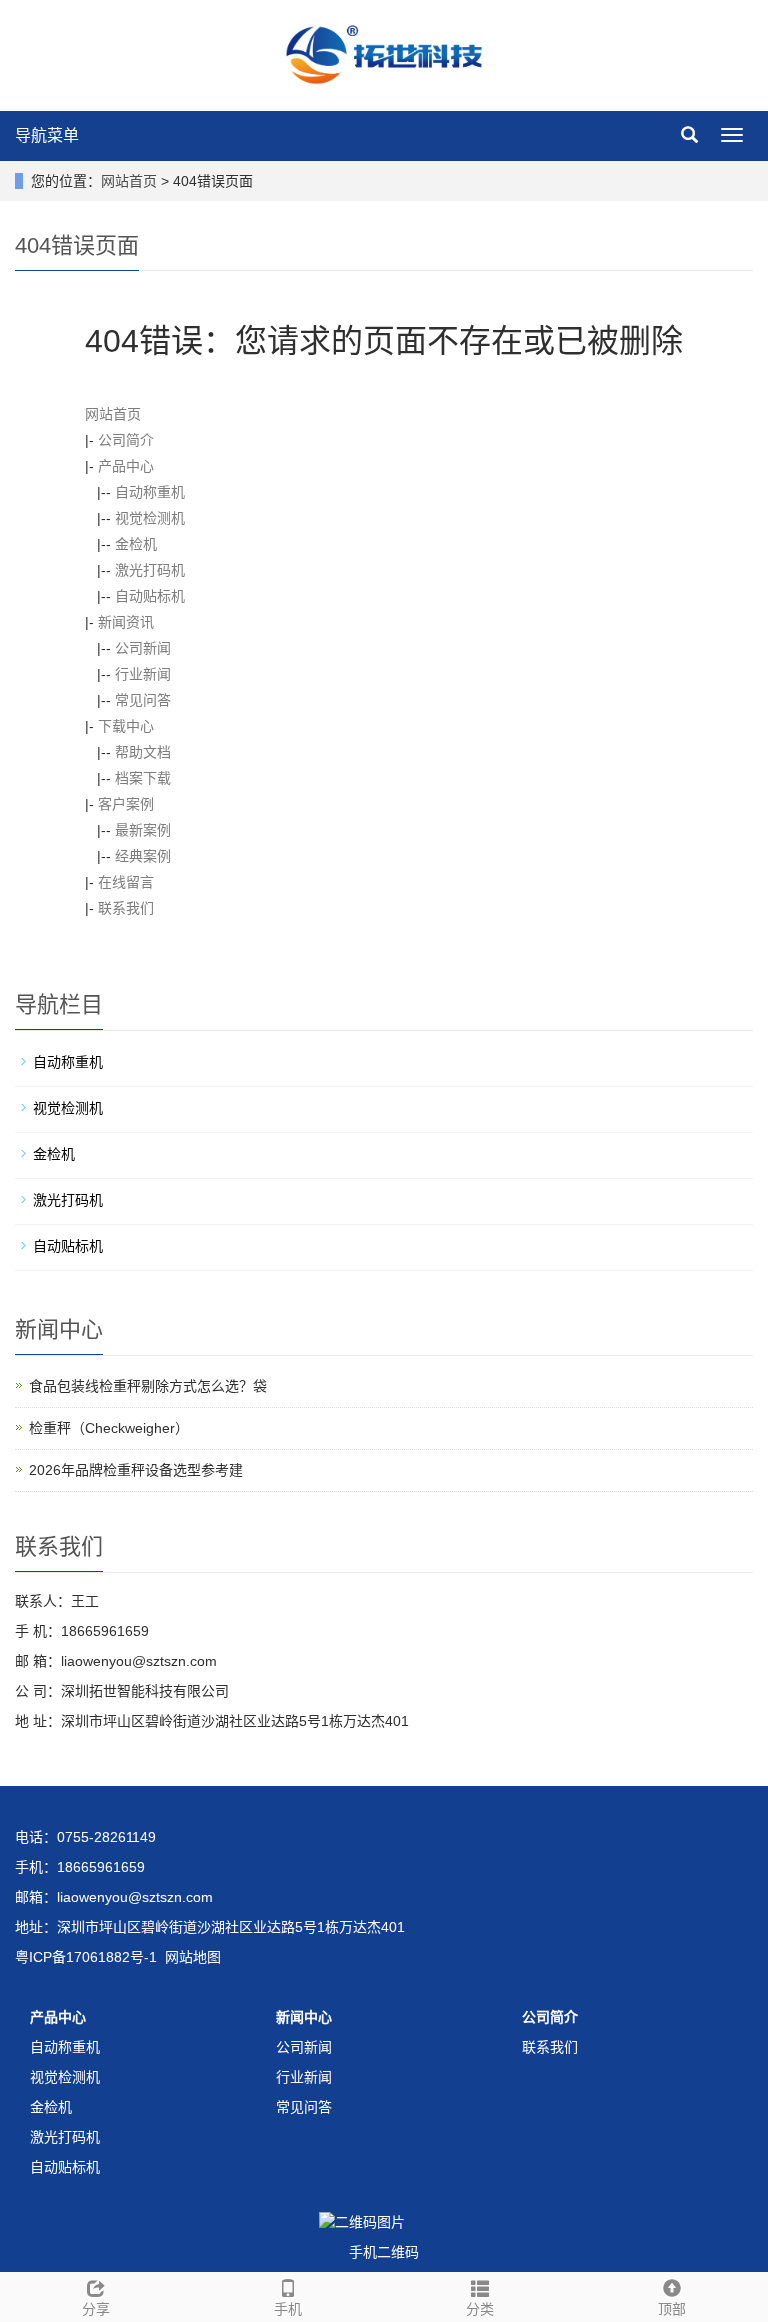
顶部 (672, 2309)
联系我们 (126, 908)
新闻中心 (304, 2017)
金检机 (136, 544)
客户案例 (126, 804)
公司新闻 (143, 648)
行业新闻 (143, 674)
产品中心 (126, 466)
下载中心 (126, 726)
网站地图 (193, 1957)
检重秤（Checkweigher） (109, 1428)
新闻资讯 (126, 622)
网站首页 (129, 181)
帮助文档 (143, 752)
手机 (288, 2309)
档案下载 (143, 778)
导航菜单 (47, 135)
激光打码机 (150, 570)
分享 (96, 2309)
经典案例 (143, 856)
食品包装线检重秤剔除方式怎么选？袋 (148, 1386)
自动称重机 (150, 492)
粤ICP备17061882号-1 (86, 1957)
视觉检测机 (150, 518)
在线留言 (126, 882)
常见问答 (143, 700)
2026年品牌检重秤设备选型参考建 (136, 1470)
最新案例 (143, 830)
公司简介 (126, 440)
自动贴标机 (150, 596)
